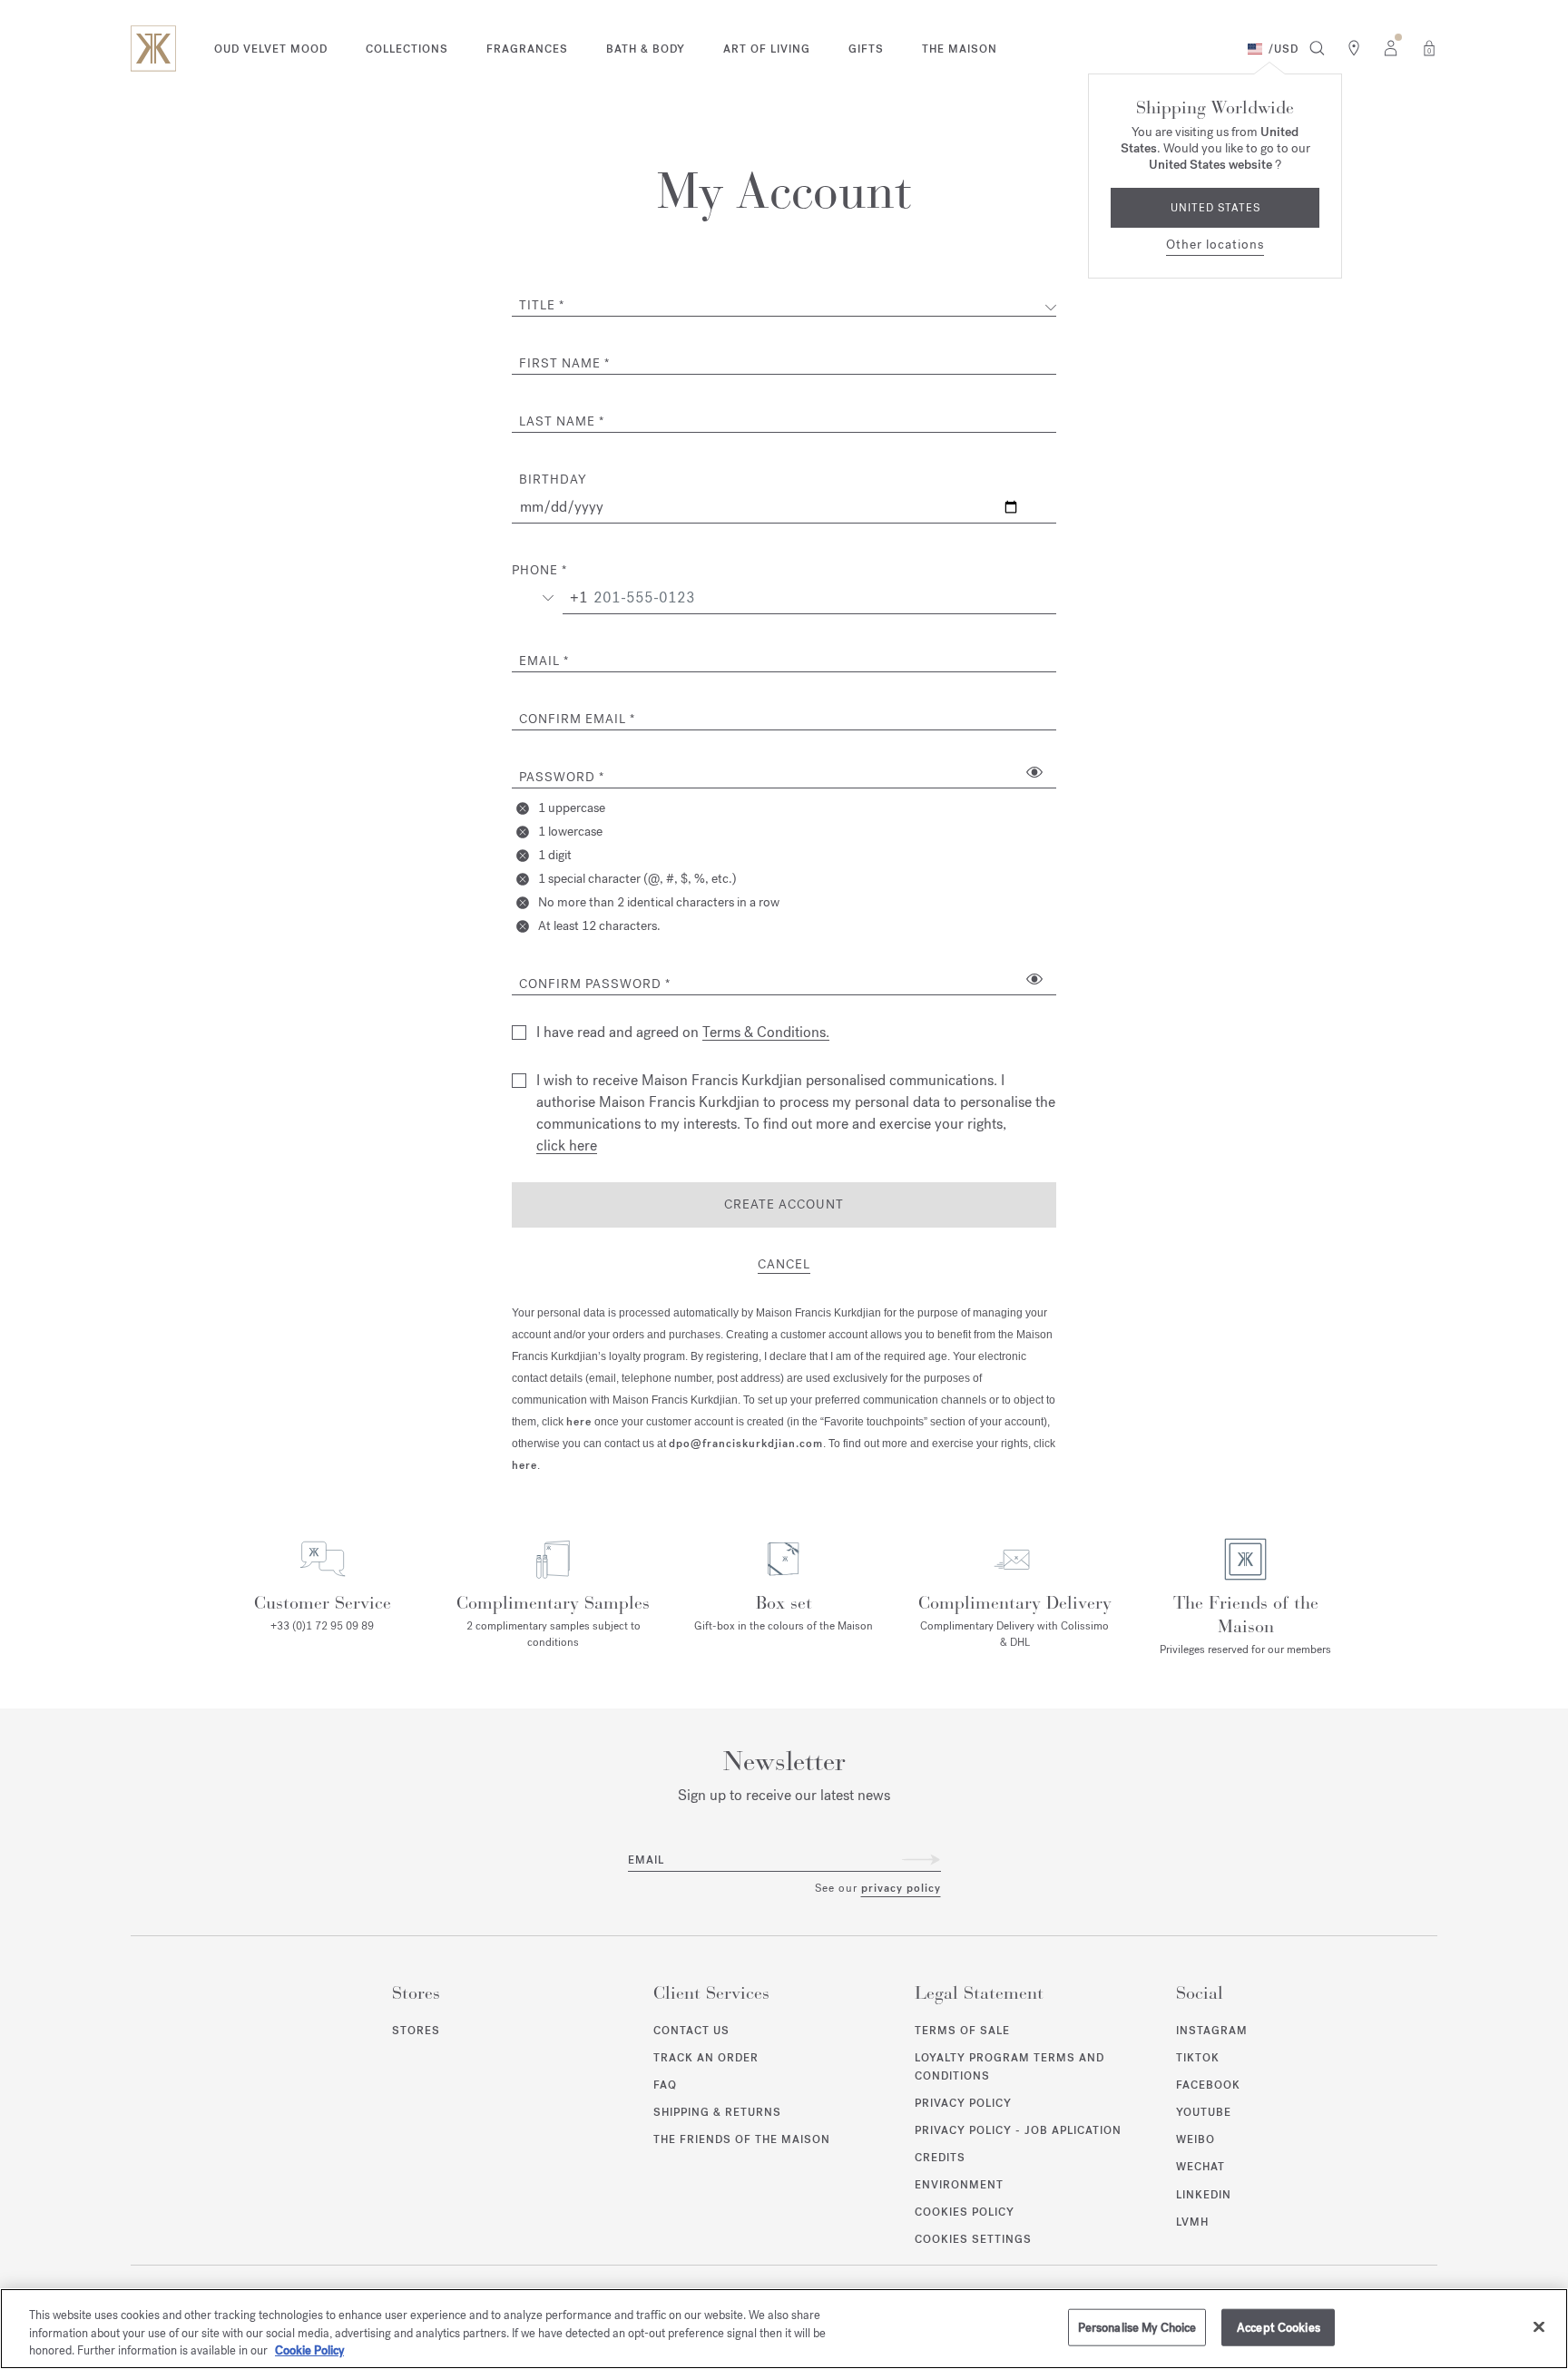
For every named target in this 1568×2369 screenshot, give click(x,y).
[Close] (1539, 2326)
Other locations (1215, 245)
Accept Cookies (1279, 2327)
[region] (784, 2329)
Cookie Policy (309, 2350)
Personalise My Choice (1137, 2327)
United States (1215, 208)
